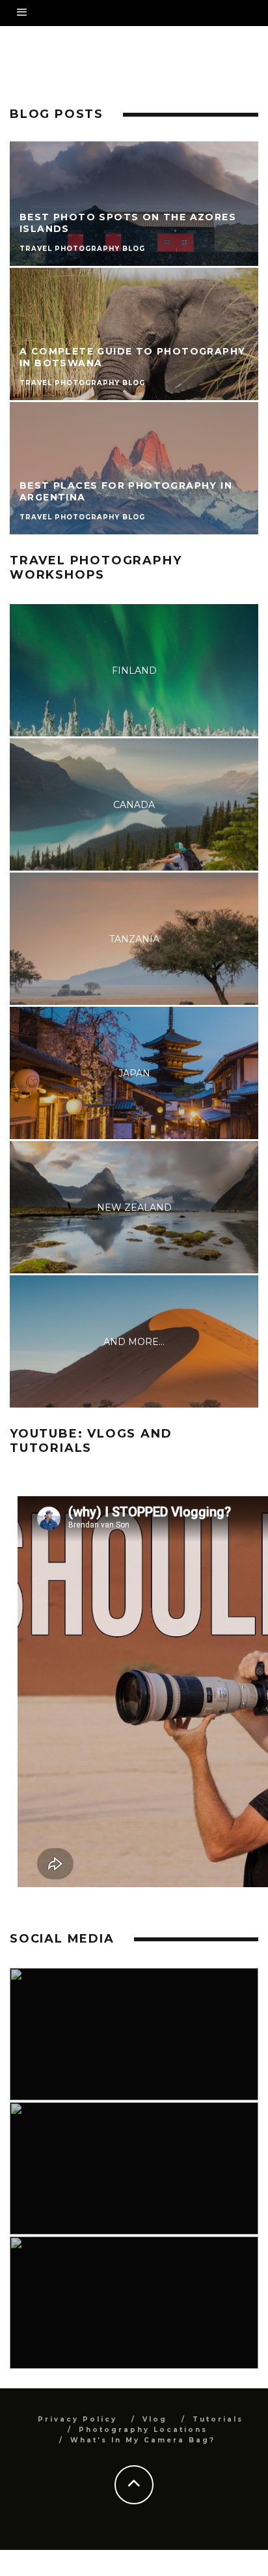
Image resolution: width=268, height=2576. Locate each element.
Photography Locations (143, 2430)
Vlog (155, 2419)
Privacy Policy (77, 2419)
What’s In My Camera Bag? (143, 2440)
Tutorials (218, 2419)
